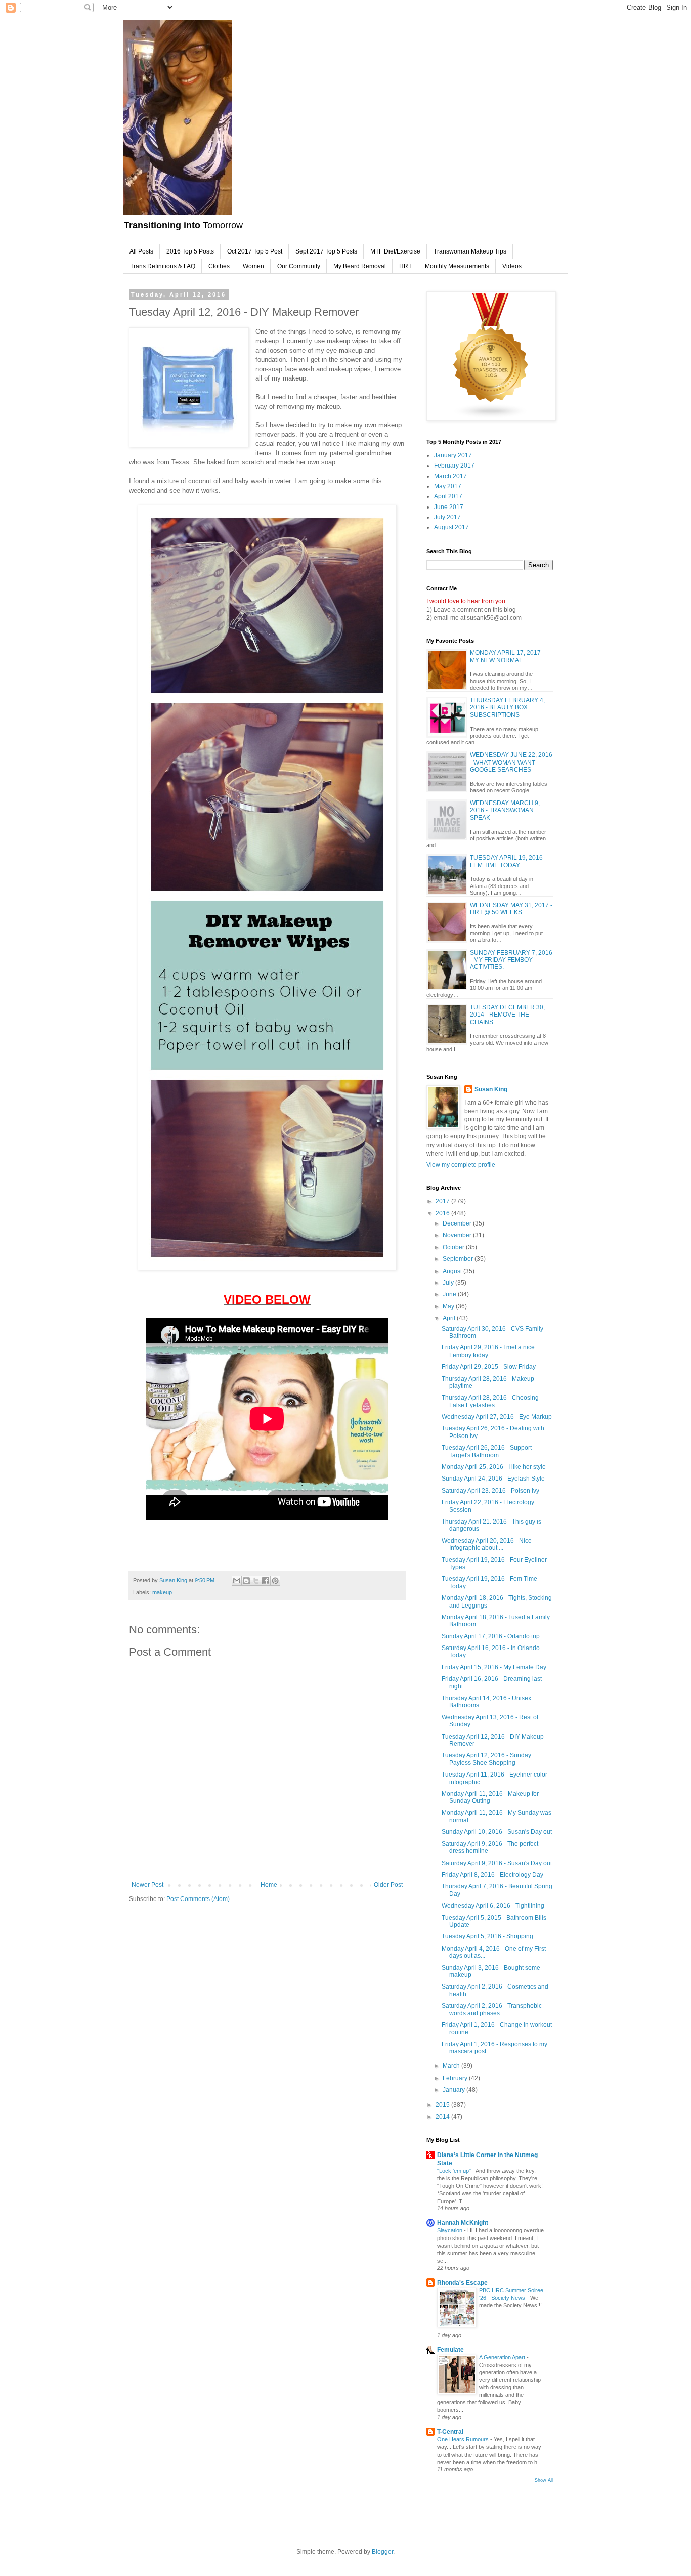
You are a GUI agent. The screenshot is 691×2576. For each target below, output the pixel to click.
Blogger (382, 2552)
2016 (443, 1213)
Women (253, 266)
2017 (443, 1201)
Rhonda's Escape (462, 2283)
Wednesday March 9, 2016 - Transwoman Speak (505, 810)
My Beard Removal (360, 266)
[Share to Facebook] (266, 1581)
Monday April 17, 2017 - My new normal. (507, 656)
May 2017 (448, 486)
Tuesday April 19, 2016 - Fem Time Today (508, 861)
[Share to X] (256, 1581)
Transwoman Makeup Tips (470, 251)
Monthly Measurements (457, 266)
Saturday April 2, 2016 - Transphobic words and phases (492, 2009)
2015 (443, 2105)
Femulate (450, 2350)
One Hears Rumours (464, 2439)
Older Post (388, 1885)
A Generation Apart (503, 2357)
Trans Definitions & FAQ (163, 266)
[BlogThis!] (246, 1581)
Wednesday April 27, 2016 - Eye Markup (497, 1417)
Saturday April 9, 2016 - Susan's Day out (497, 1863)
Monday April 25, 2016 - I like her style (494, 1467)
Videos (512, 266)
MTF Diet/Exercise (395, 251)
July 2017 (447, 517)
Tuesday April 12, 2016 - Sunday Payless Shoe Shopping (486, 1759)
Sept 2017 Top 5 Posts (326, 251)
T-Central (450, 2432)
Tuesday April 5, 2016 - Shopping (487, 1936)
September (459, 1259)
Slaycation (450, 2230)
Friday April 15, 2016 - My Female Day (494, 1667)
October (454, 1247)
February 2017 (454, 466)
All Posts (141, 251)
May (449, 1306)
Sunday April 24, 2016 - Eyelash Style (493, 1479)
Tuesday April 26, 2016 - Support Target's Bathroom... (487, 1451)
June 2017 (449, 507)
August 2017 (451, 527)
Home (269, 1885)
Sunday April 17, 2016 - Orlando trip (491, 1636)
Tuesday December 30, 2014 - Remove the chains (507, 1015)
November (458, 1235)
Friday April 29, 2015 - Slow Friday (489, 1367)
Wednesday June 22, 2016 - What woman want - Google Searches (511, 762)
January (455, 2090)
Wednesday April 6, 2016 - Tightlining (493, 1906)
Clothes (219, 266)
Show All (544, 2480)
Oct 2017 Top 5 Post (255, 251)
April (450, 1318)
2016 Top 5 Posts (190, 251)
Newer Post (147, 1885)
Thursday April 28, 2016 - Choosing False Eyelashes (490, 1401)
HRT (405, 266)
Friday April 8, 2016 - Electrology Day (492, 1875)
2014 (443, 2117)
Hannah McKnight (463, 2223)
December (458, 1223)
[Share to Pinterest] (275, 1581)
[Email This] (237, 1581)
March (452, 2066)
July (449, 1283)
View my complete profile (461, 1165)
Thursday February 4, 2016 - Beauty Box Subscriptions (507, 708)
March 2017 (450, 476)
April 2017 (448, 496)
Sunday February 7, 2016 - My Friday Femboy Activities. (511, 960)
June (450, 1294)
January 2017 (453, 455)
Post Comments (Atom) (198, 1899)
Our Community (299, 266)
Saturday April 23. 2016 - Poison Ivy (490, 1491)
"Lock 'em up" (455, 2171)
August (453, 1271)
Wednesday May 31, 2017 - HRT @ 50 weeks (511, 909)
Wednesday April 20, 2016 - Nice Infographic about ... (487, 1544)
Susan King (491, 1089)
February (456, 2078)
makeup (162, 1592)
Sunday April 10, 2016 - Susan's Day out (497, 1832)
